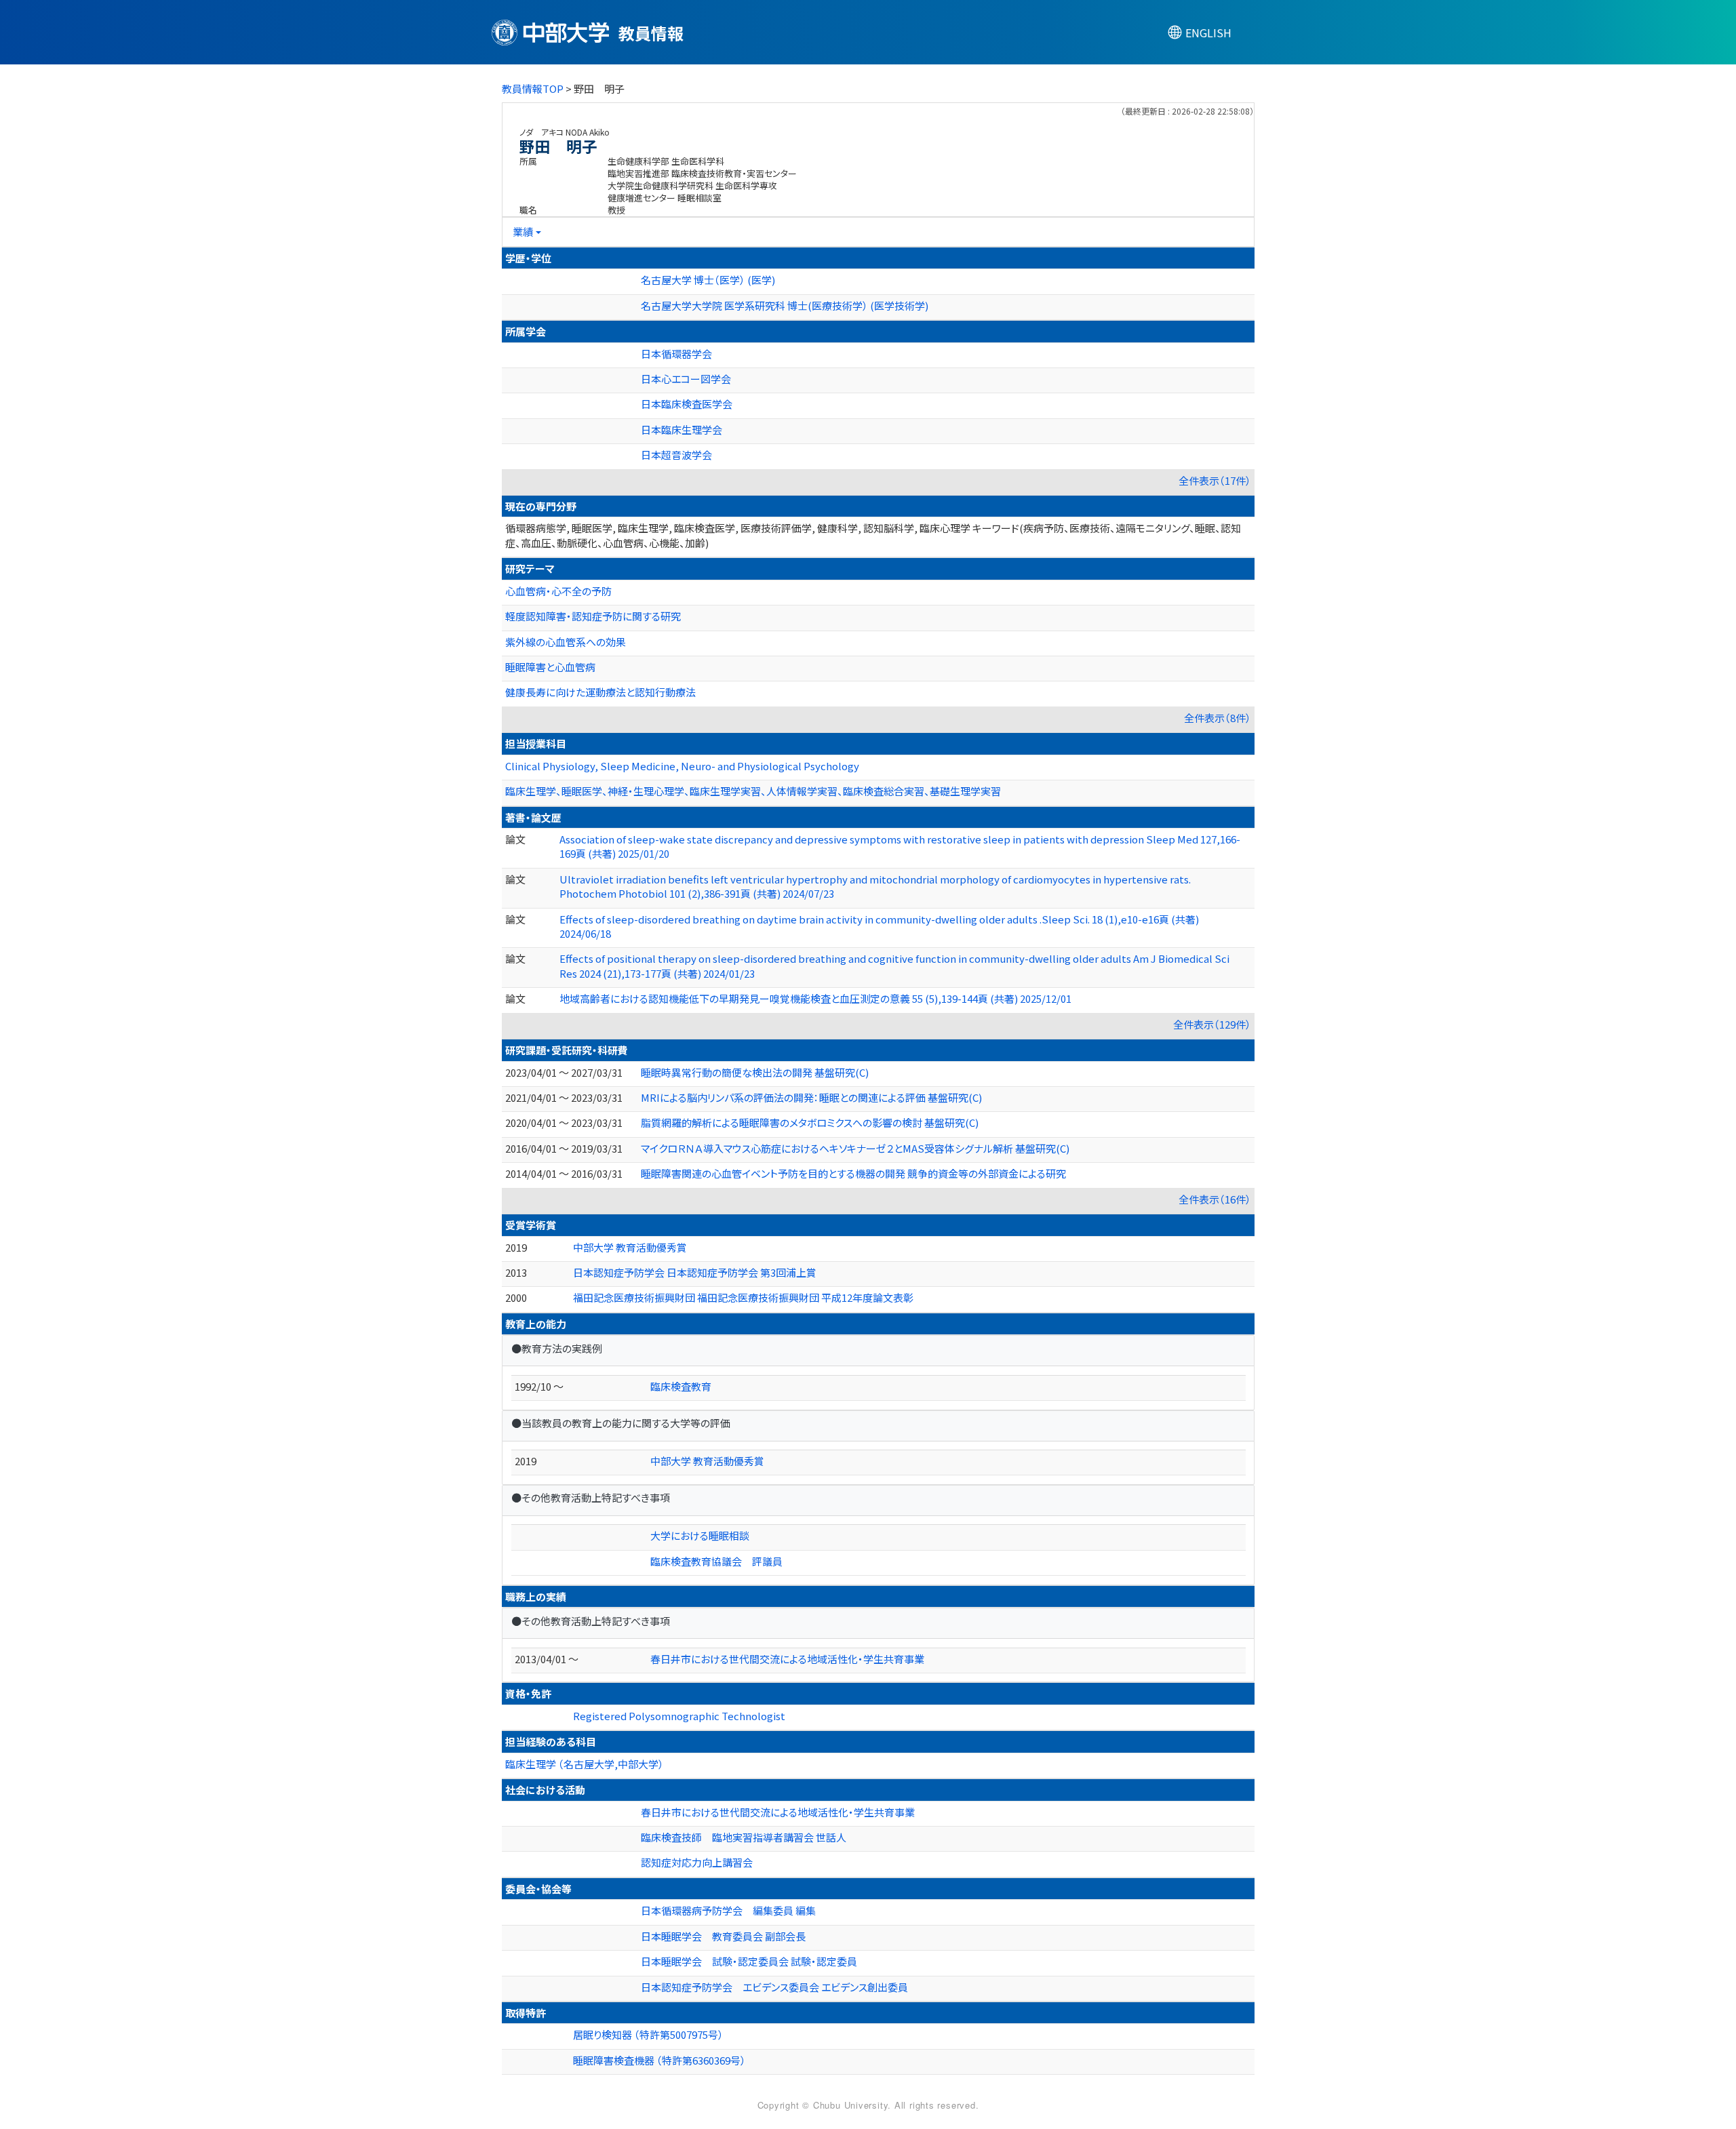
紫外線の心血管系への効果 (566, 642)
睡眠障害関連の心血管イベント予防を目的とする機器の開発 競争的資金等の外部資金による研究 (853, 1173)
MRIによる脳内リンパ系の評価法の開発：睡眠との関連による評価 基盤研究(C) (811, 1097)
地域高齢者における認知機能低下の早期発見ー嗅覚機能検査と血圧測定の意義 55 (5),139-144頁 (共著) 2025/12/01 (815, 998)
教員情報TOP (533, 88)
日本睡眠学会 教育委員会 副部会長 (723, 1936)
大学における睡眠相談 (700, 1535)
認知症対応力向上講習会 (697, 1862)
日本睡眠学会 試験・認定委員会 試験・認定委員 (749, 1961)
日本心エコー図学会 (686, 379)
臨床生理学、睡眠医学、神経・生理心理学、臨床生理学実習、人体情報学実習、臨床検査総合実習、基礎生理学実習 (753, 791)
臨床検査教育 (681, 1386)
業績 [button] (523, 232)
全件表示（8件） (1218, 718)
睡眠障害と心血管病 (550, 667)
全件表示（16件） (1215, 1199)
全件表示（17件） (1215, 480)
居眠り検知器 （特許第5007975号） (648, 2034)
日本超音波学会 (676, 455)
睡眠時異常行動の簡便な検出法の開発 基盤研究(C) (755, 1072)
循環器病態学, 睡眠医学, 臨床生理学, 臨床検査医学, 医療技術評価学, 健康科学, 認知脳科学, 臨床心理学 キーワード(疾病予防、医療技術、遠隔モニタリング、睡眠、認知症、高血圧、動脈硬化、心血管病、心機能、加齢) (873, 535)
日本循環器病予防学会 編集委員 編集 (728, 1910)
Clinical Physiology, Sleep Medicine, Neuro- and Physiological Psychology (682, 766)
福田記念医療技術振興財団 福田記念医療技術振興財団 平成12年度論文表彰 (743, 1297)
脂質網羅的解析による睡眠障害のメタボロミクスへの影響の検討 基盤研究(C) (810, 1122)
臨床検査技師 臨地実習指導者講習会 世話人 (744, 1837)
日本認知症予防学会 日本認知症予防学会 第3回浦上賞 (695, 1272)
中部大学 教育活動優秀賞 (630, 1247)
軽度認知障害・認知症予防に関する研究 (593, 616)
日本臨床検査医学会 (687, 404)
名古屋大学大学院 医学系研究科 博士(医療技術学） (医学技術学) (785, 305)
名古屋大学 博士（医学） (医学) (708, 280)
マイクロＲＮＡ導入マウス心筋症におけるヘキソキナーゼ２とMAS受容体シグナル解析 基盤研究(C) (855, 1148)
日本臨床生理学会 (682, 430)
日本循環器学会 (676, 354)
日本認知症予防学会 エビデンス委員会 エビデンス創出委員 (774, 1987)
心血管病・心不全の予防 (558, 591)
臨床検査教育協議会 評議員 (716, 1561)
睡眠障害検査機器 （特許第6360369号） (659, 2060)
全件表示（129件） (1212, 1024)
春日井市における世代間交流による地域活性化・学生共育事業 (787, 1659)
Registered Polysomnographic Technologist (679, 1716)
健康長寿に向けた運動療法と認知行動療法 (600, 692)
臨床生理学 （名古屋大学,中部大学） (585, 1764)
